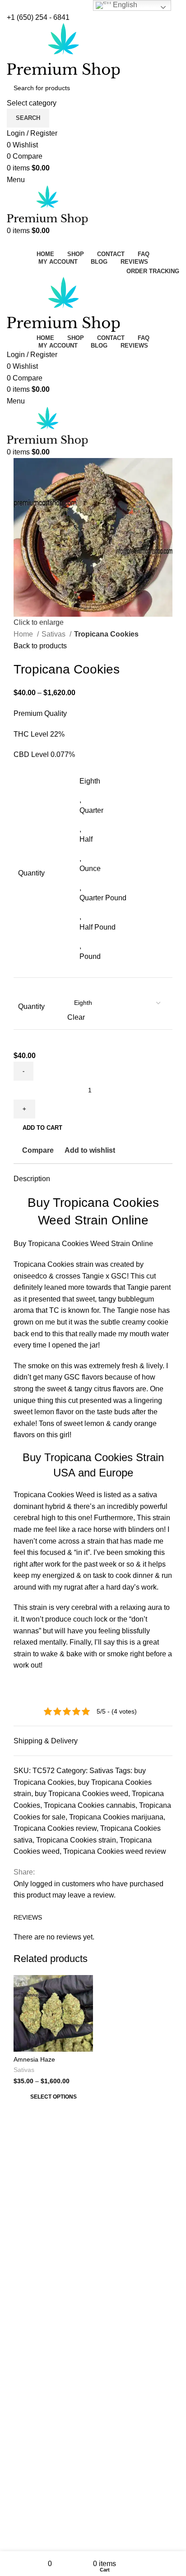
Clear (76, 1017)
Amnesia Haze (34, 2059)
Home (24, 634)
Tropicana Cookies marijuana (116, 1817)
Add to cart (42, 1128)
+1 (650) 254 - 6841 (38, 17)
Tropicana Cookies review (55, 1828)
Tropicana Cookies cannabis (90, 1805)
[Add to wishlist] (85, 1983)
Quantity (31, 1006)
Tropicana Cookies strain (76, 1840)
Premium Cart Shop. (106, 2334)
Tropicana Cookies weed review (115, 1851)
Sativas (54, 634)
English (124, 5)
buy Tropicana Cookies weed (81, 1794)
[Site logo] (63, 50)
